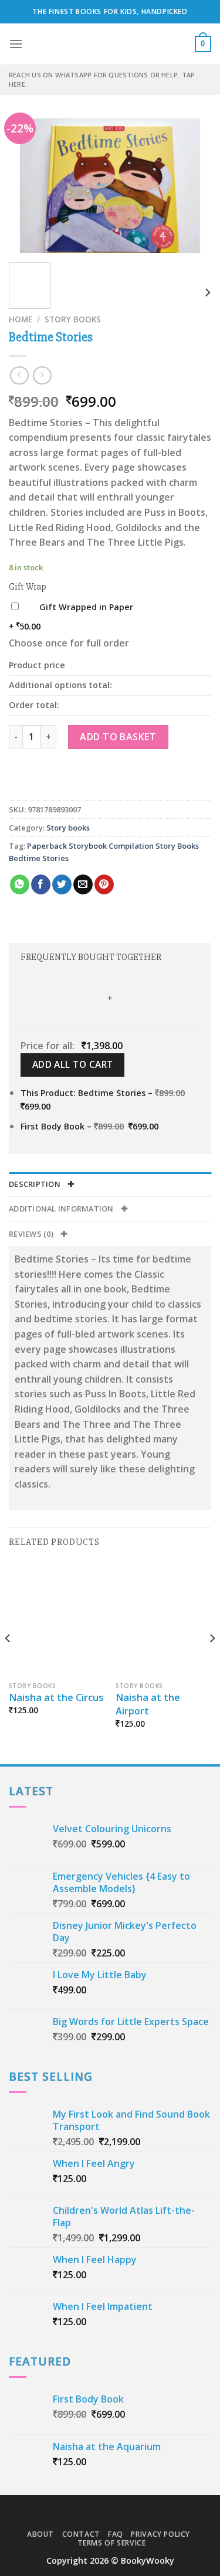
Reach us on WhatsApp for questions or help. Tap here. (102, 79)
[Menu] (16, 44)
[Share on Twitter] (62, 884)
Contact (81, 2534)
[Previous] (28, 186)
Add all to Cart (73, 1064)
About (40, 2534)
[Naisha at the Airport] (163, 1619)
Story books (73, 319)
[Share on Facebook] (41, 884)
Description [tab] (35, 1184)
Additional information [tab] (62, 1209)
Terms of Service (112, 2543)
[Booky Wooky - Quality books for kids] (110, 44)
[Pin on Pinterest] (104, 884)
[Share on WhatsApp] (20, 884)
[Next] (192, 186)
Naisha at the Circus (56, 1697)
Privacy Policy (160, 2534)
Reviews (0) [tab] (32, 1234)
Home (21, 319)
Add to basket (118, 737)
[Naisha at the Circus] (57, 1619)
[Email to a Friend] (83, 884)
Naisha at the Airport (148, 1704)
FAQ (116, 2534)
